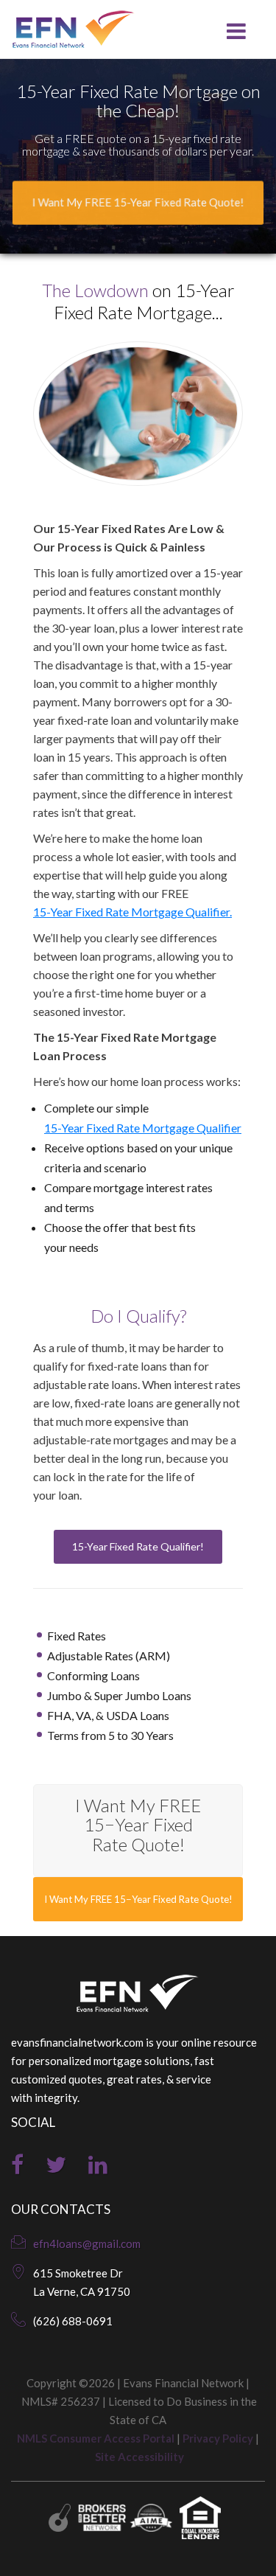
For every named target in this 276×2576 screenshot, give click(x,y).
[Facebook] (17, 2168)
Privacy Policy (218, 2438)
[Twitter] (56, 2168)
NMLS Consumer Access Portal (96, 2438)
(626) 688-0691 (73, 2321)
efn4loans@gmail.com (87, 2243)
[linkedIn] (98, 2168)
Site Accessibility (139, 2457)
